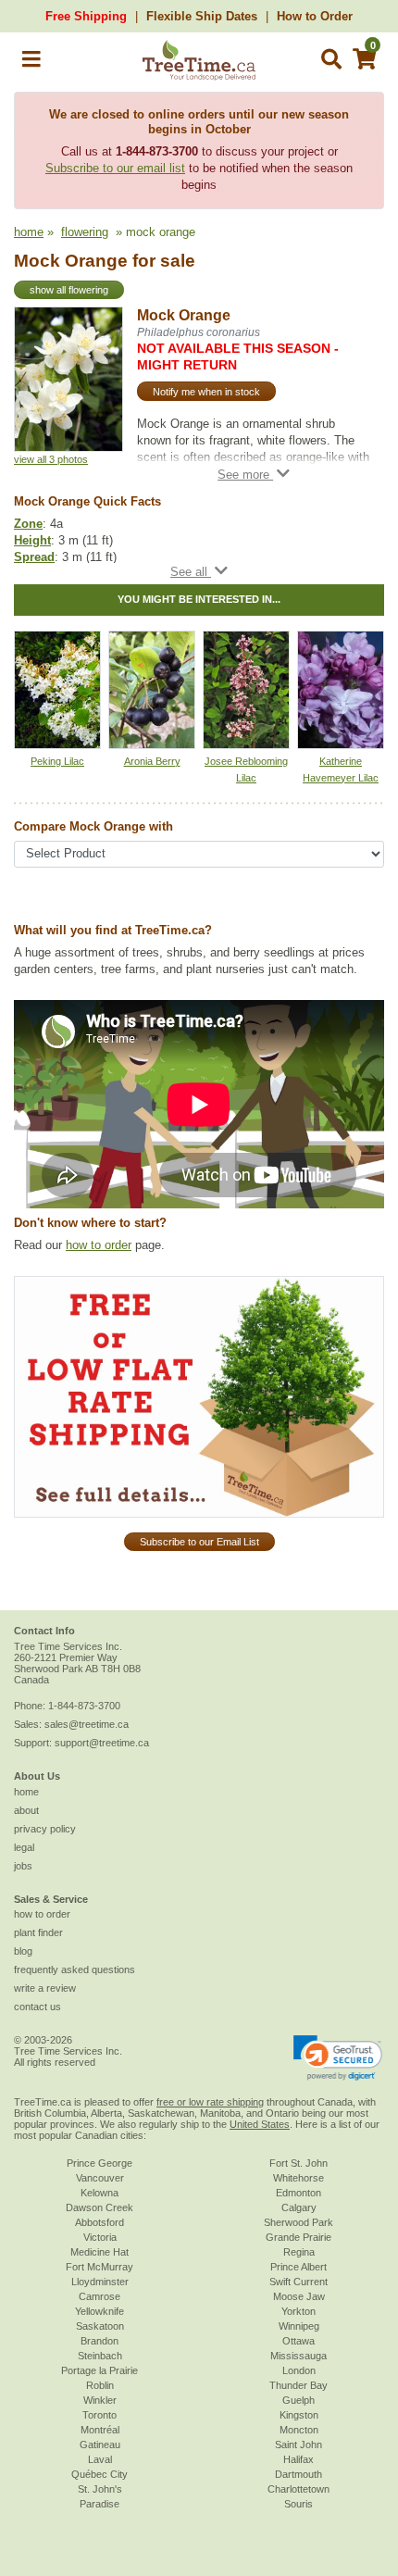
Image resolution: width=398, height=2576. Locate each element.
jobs (23, 1866)
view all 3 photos (51, 459)
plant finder (38, 1932)
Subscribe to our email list (115, 168)
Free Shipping (86, 16)
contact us (37, 2007)
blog (23, 1951)
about (26, 1810)
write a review (45, 1988)
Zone (28, 524)
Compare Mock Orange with (93, 826)
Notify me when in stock (206, 392)
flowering (85, 232)
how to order (99, 1245)
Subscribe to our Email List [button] (199, 1542)
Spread (34, 557)
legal (24, 1847)
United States (260, 2124)
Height (32, 540)
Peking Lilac (57, 761)
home (29, 232)
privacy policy (45, 1829)
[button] (31, 63)
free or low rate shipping (210, 2102)
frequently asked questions (75, 1970)
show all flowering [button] (69, 290)
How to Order (315, 16)
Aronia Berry (152, 761)
